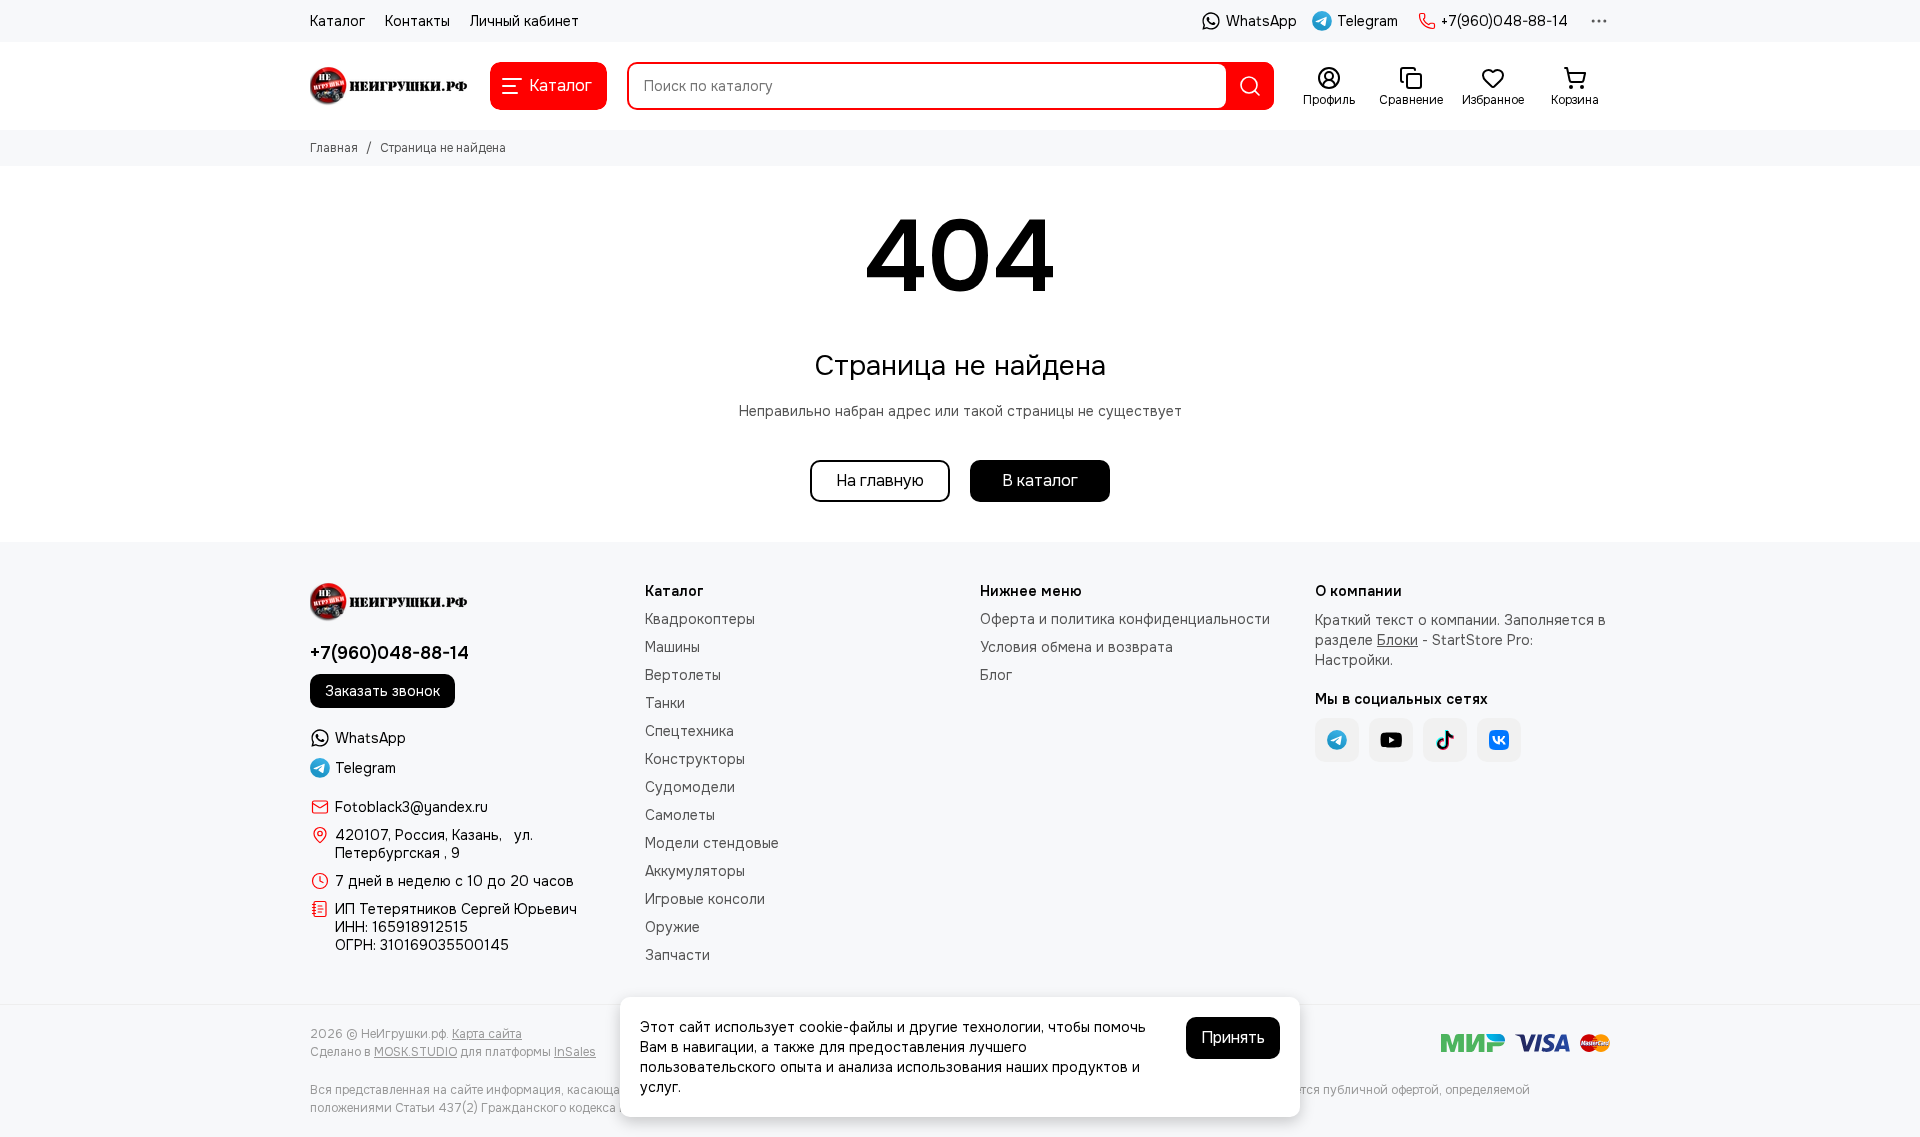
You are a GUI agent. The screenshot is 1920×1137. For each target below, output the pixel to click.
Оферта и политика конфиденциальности (1125, 619)
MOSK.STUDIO (415, 1052)
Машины (672, 647)
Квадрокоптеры (700, 619)
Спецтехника (689, 731)
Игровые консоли (705, 899)
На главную (880, 480)
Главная (334, 148)
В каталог (1040, 480)
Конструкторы (695, 759)
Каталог (337, 21)
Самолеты (680, 815)
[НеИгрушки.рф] (390, 86)
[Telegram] (1337, 740)
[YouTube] (1391, 740)
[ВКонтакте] (1499, 740)
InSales (575, 1052)
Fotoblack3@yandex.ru (411, 807)
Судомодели (690, 787)
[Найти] (1250, 86)
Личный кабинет (524, 21)
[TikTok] (1445, 740)
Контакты (417, 21)
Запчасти (677, 955)
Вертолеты (683, 675)
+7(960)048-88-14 (1504, 21)
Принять (1233, 1037)
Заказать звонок (382, 691)
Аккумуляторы (695, 871)
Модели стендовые (712, 843)
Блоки (1397, 640)
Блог (996, 675)
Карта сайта (487, 1034)
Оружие (672, 927)
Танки (665, 703)
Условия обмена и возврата (1076, 647)
